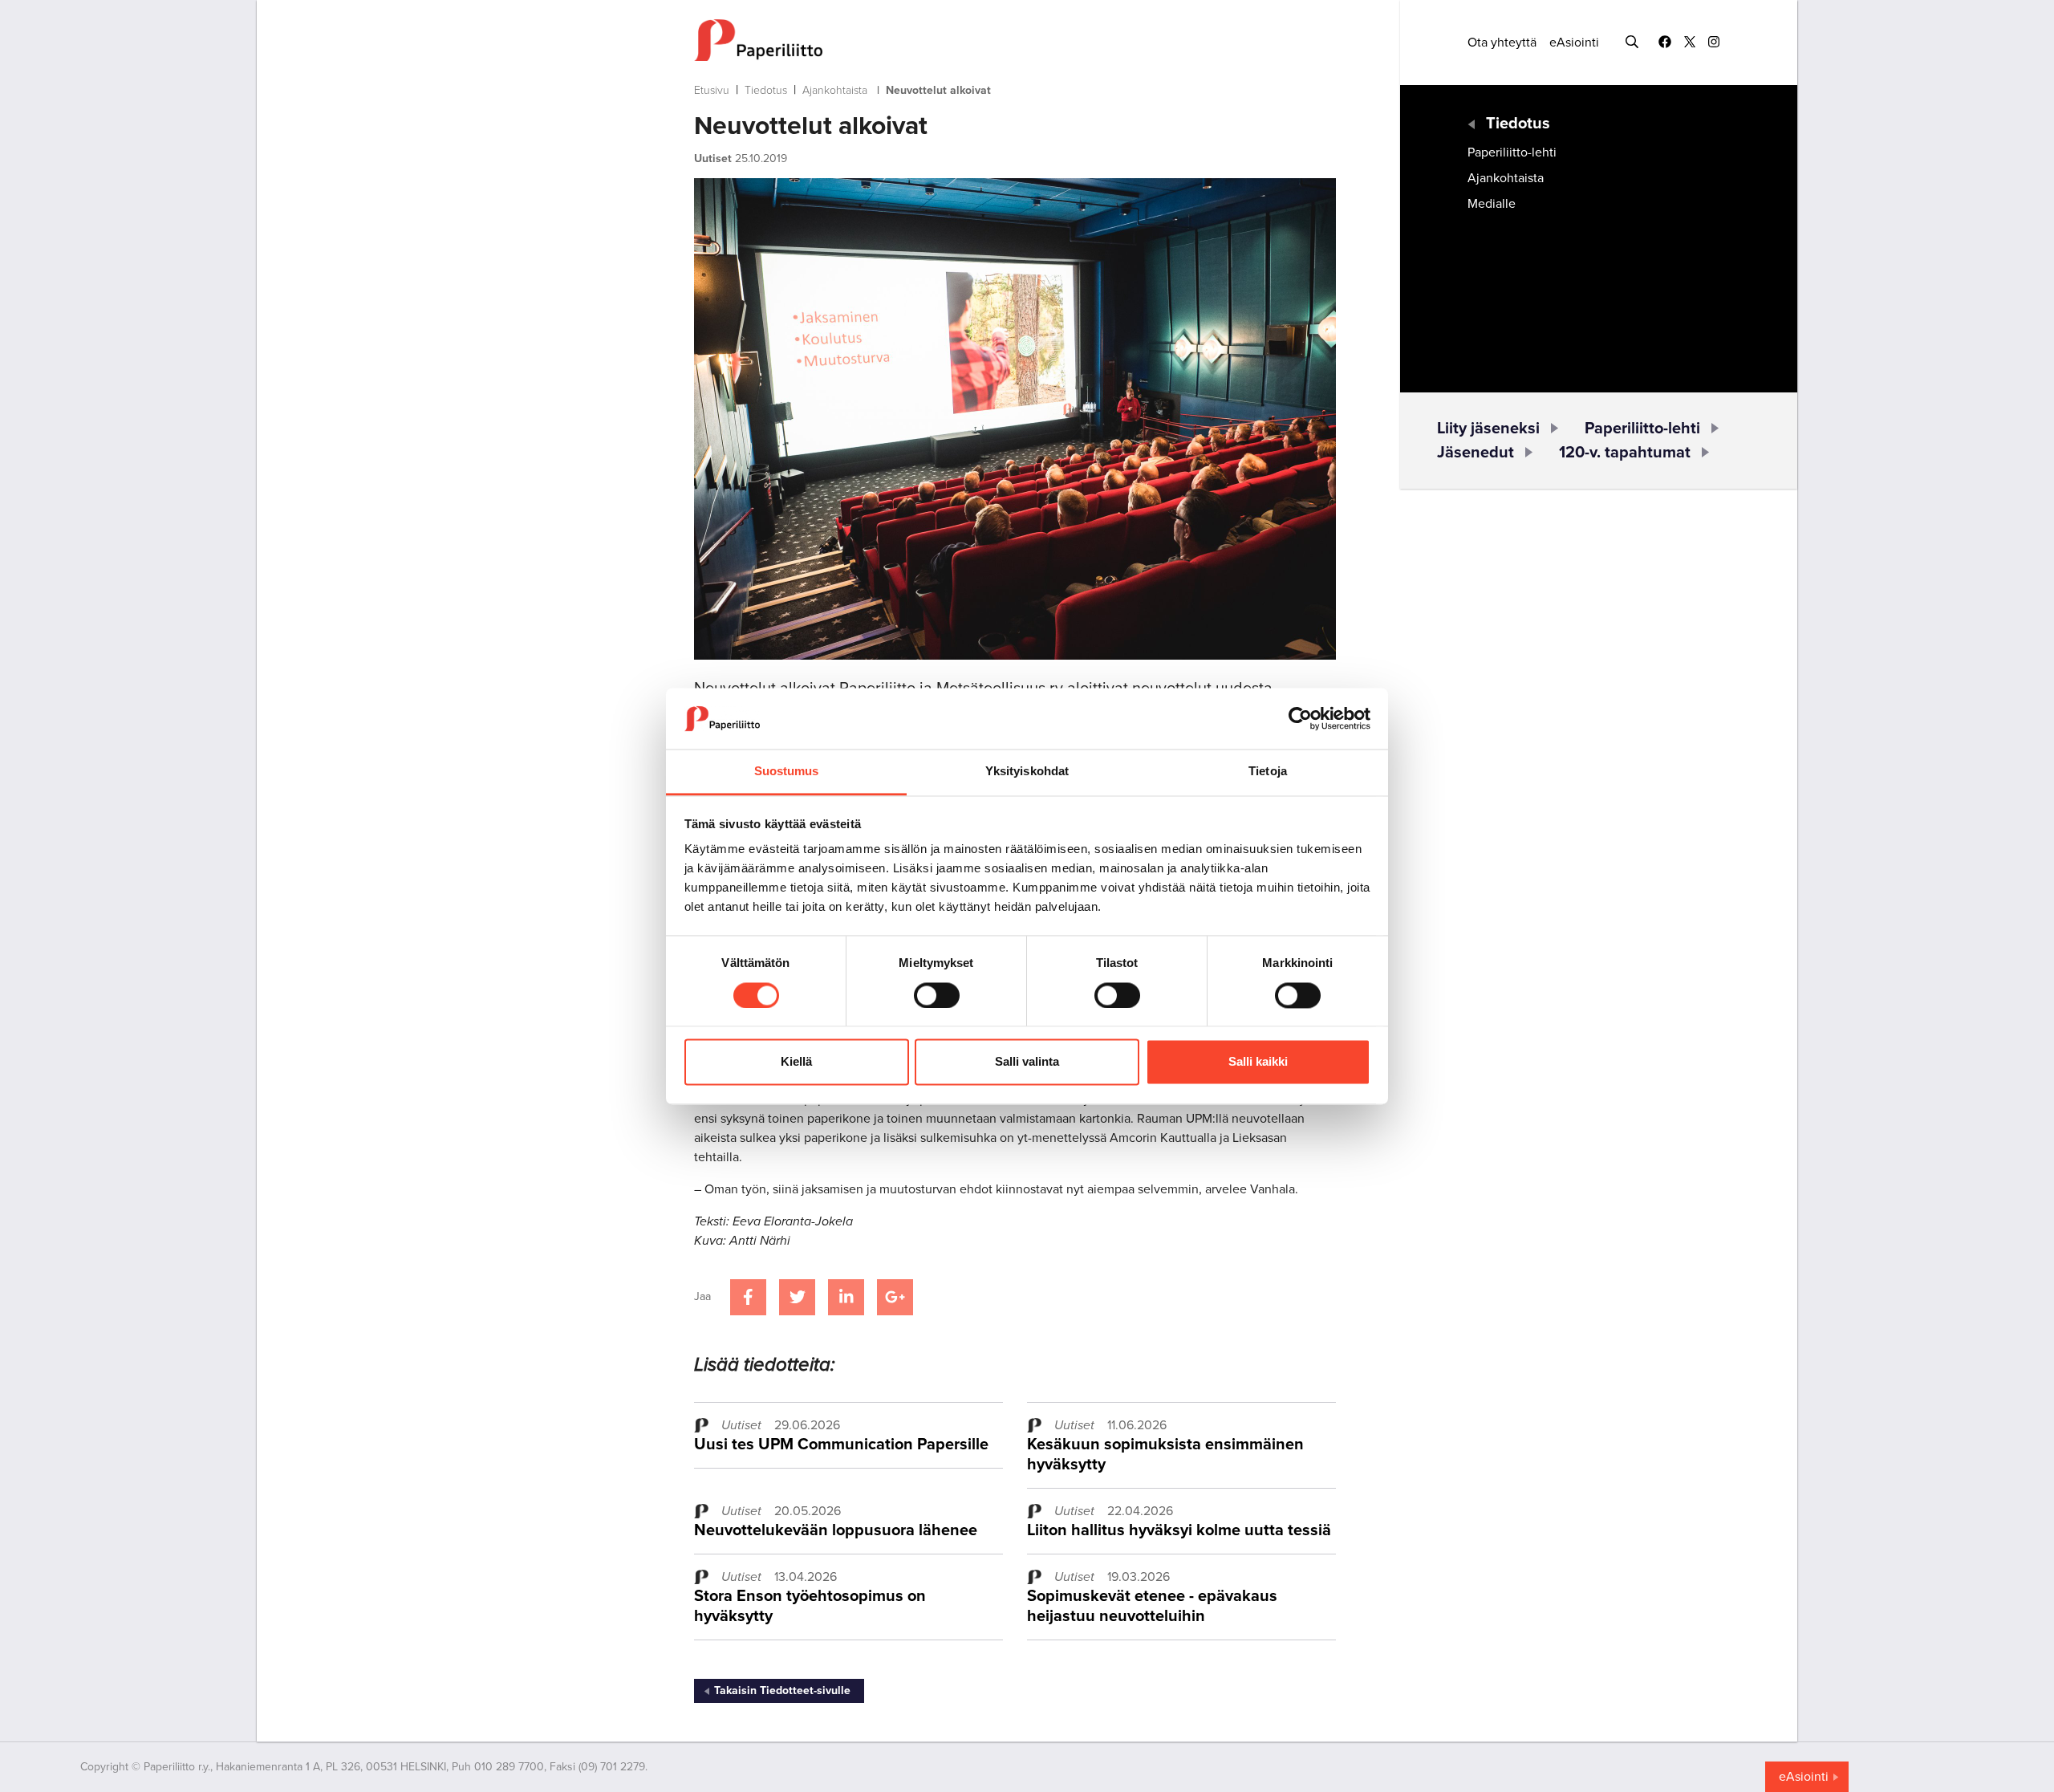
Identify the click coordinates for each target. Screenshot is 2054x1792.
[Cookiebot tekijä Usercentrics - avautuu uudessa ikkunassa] (1300, 718)
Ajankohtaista (835, 90)
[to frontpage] (1015, 40)
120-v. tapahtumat (1625, 453)
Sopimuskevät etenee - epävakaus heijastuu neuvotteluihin (1152, 1606)
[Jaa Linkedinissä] (846, 1297)
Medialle (1492, 204)
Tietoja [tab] (1268, 772)
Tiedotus (766, 90)
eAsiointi (1574, 43)
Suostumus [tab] (787, 772)
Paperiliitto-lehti (1512, 152)
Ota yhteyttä (1502, 43)
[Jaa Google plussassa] (895, 1297)
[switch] (937, 995)
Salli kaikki (1258, 1062)
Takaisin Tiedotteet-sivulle (782, 1690)
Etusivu (712, 90)
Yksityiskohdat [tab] (1027, 772)
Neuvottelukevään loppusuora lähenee (836, 1530)
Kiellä (796, 1062)
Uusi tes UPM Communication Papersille (841, 1445)
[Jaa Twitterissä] (797, 1297)
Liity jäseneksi (1488, 429)
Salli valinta (1027, 1062)
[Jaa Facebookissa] (748, 1297)
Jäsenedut (1476, 453)
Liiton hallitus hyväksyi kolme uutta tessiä (1179, 1530)
